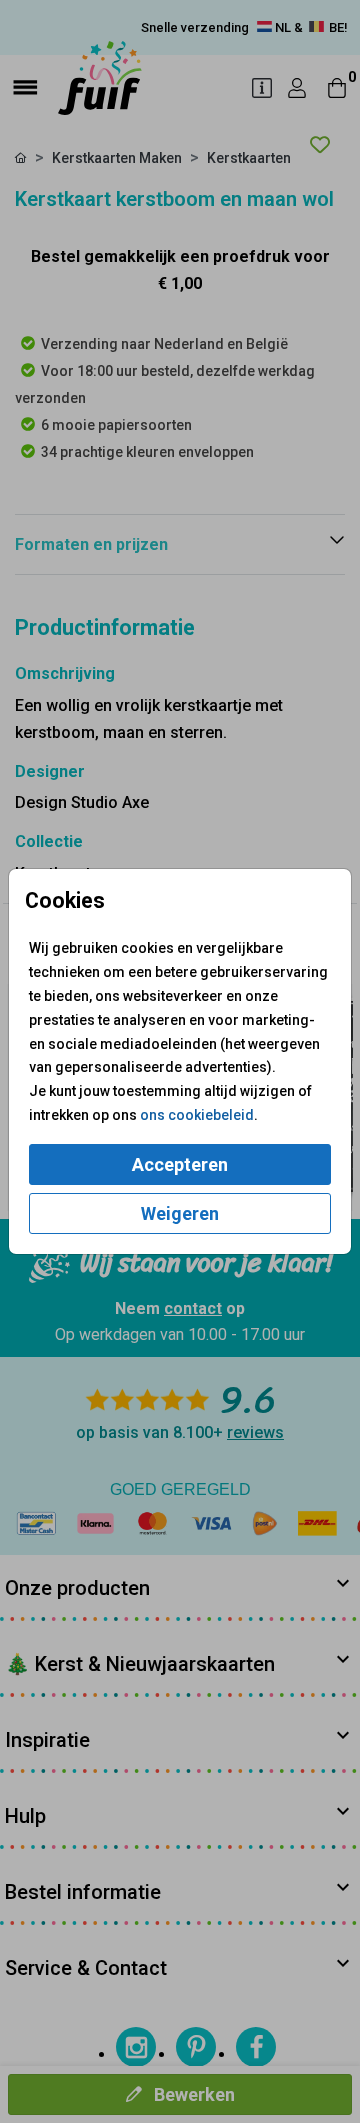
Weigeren (180, 1213)
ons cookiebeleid (197, 1115)
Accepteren (180, 1164)
